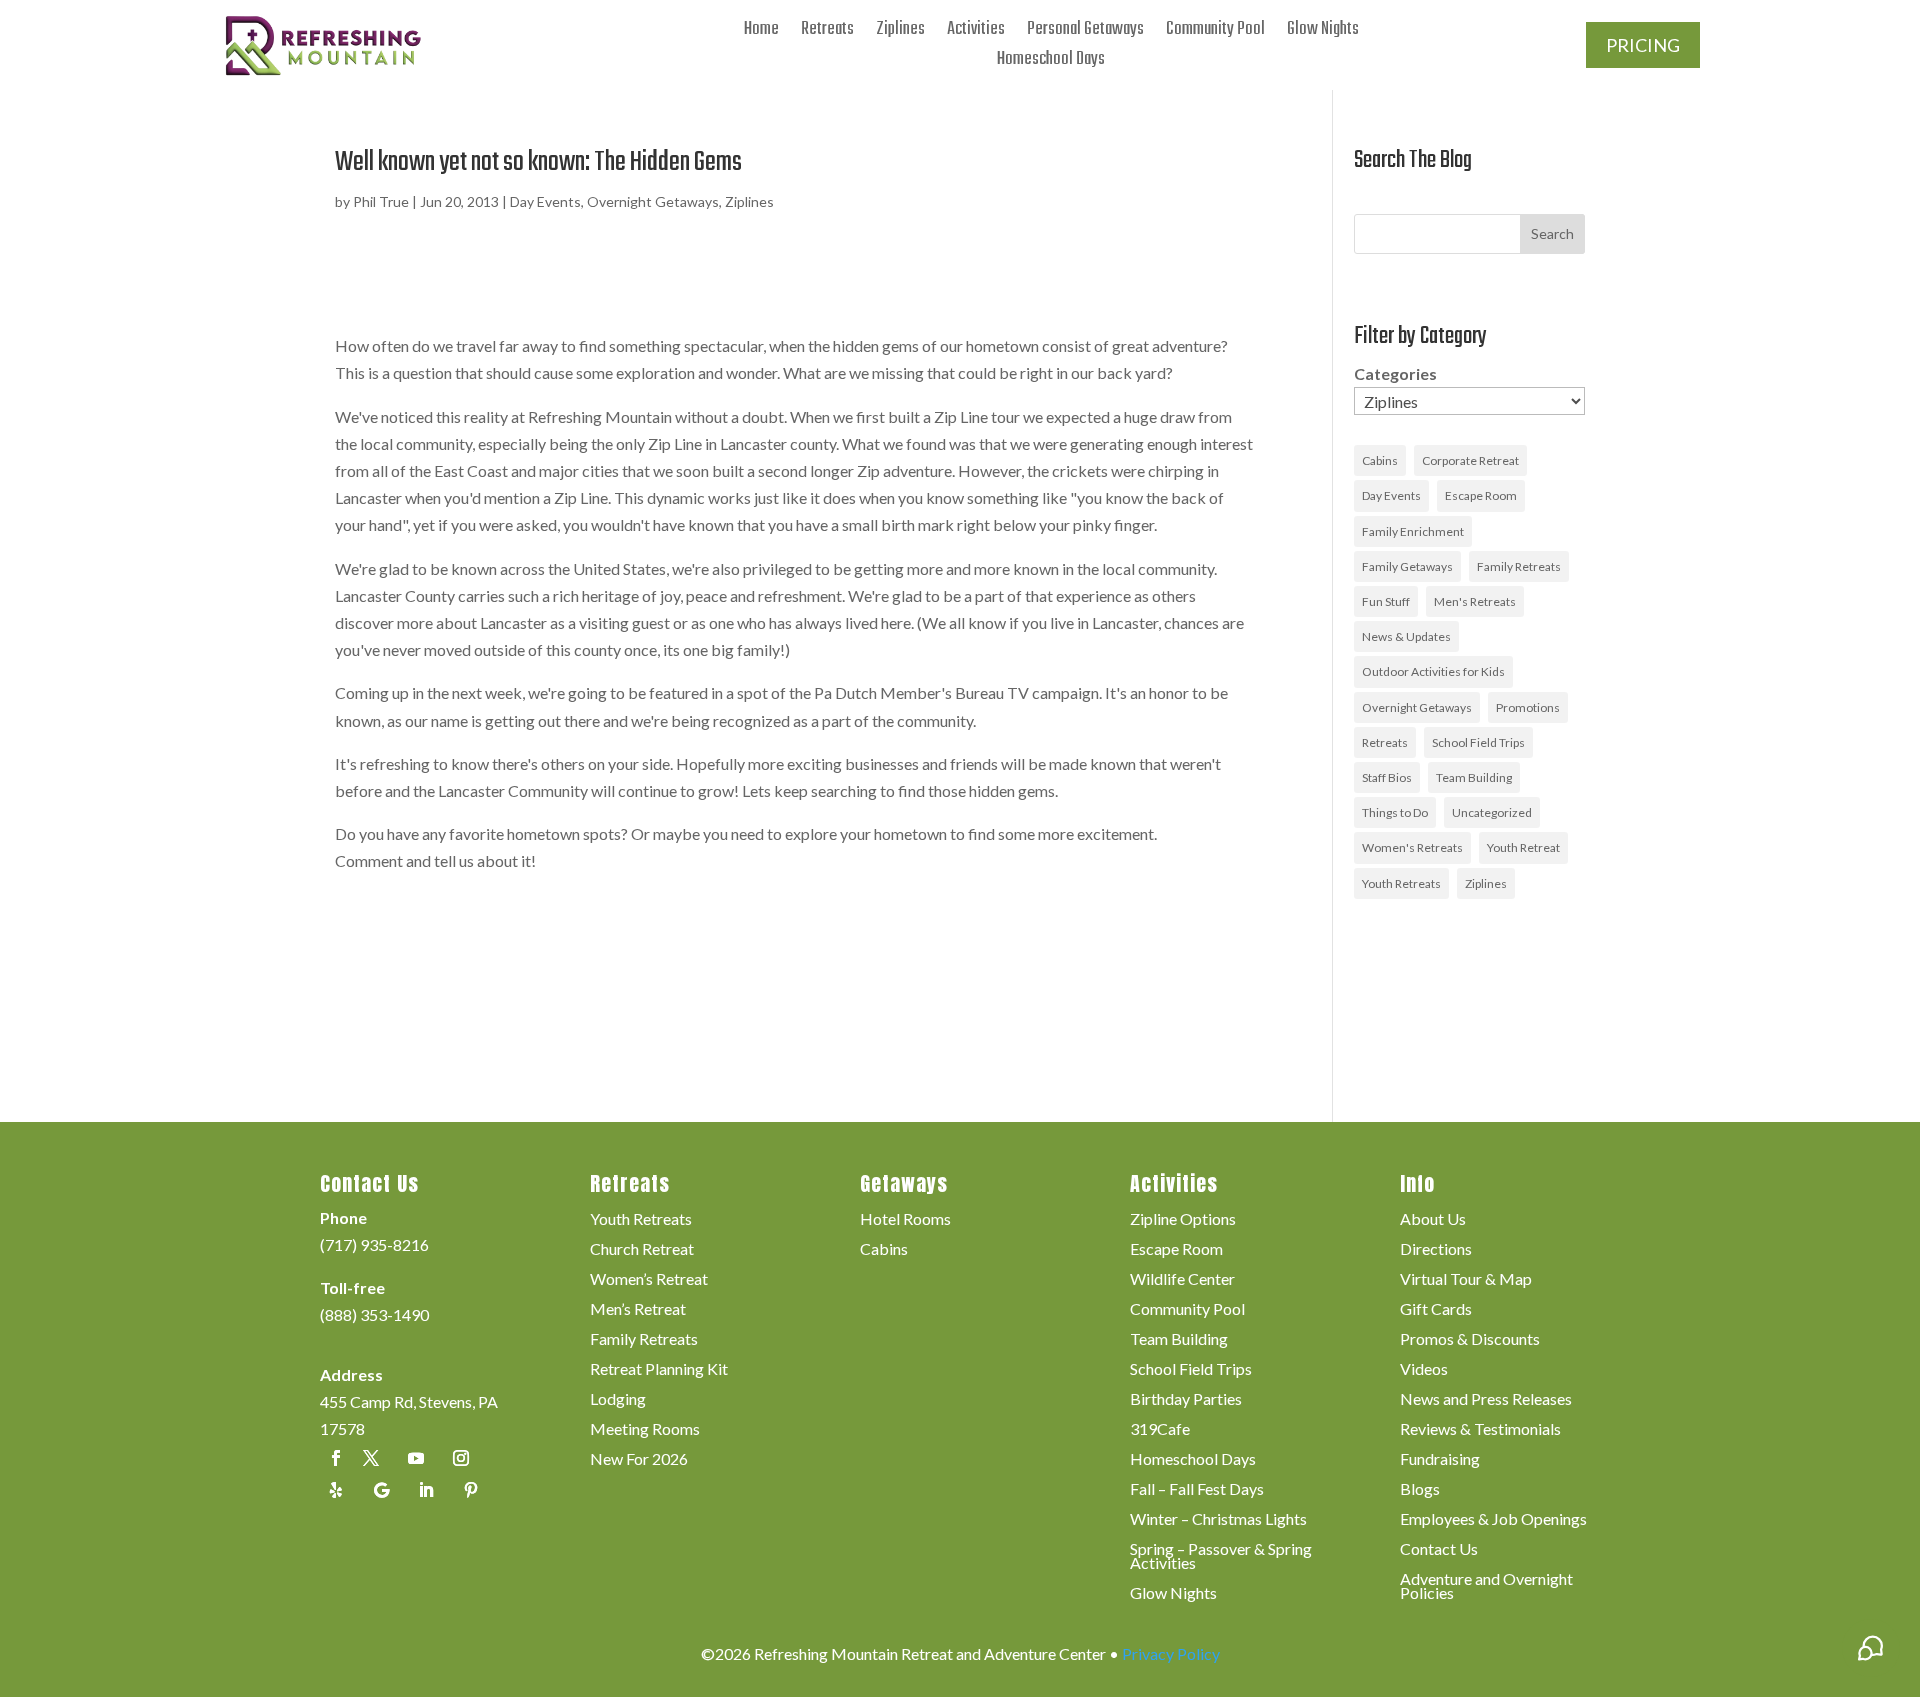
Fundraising (1440, 1460)
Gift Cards (1436, 1310)
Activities (976, 33)
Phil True (381, 201)
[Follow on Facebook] (336, 1458)
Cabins (1380, 460)
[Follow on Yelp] (336, 1490)
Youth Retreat (1523, 847)
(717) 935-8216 (374, 1244)
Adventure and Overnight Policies (1486, 1587)
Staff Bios (1387, 777)
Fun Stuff (1386, 601)
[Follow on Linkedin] (426, 1490)
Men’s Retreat (638, 1310)
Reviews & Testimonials (1480, 1430)
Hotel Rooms (905, 1220)
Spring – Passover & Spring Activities (1221, 1557)
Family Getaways (1407, 566)
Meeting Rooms (645, 1430)
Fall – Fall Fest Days (1197, 1490)
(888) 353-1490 (374, 1314)
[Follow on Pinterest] (471, 1490)
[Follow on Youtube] (416, 1458)
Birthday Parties (1186, 1400)
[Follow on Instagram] (461, 1458)
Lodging (618, 1400)
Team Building (1474, 777)
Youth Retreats (1401, 883)
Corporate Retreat (1470, 460)
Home (761, 33)
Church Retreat (642, 1250)
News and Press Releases (1486, 1400)
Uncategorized (1492, 812)
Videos (1424, 1370)
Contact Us (1439, 1550)
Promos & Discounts (1470, 1340)
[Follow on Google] (381, 1490)
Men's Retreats (1475, 601)
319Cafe (1160, 1430)
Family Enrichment (1413, 531)
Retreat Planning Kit (659, 1370)
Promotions (1528, 707)
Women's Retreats (1412, 847)
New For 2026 (639, 1460)
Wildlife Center (1182, 1280)
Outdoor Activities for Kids (1433, 671)
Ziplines (900, 33)
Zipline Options (1183, 1220)
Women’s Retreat (649, 1280)
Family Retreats (1519, 566)
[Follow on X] (371, 1458)
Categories (1395, 373)
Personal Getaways (1085, 33)
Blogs (1420, 1490)
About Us (1433, 1220)
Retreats (827, 33)
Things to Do (1395, 812)
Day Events (545, 201)
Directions (1436, 1250)
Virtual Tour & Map (1466, 1280)
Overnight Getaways (653, 201)
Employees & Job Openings (1493, 1520)
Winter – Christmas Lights (1218, 1520)
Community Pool (1215, 33)
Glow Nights (1323, 33)
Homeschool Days (1051, 63)
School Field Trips (1478, 742)
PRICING (1643, 45)
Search (1552, 233)
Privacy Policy (1171, 1653)
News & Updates (1406, 636)
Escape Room (1481, 495)
